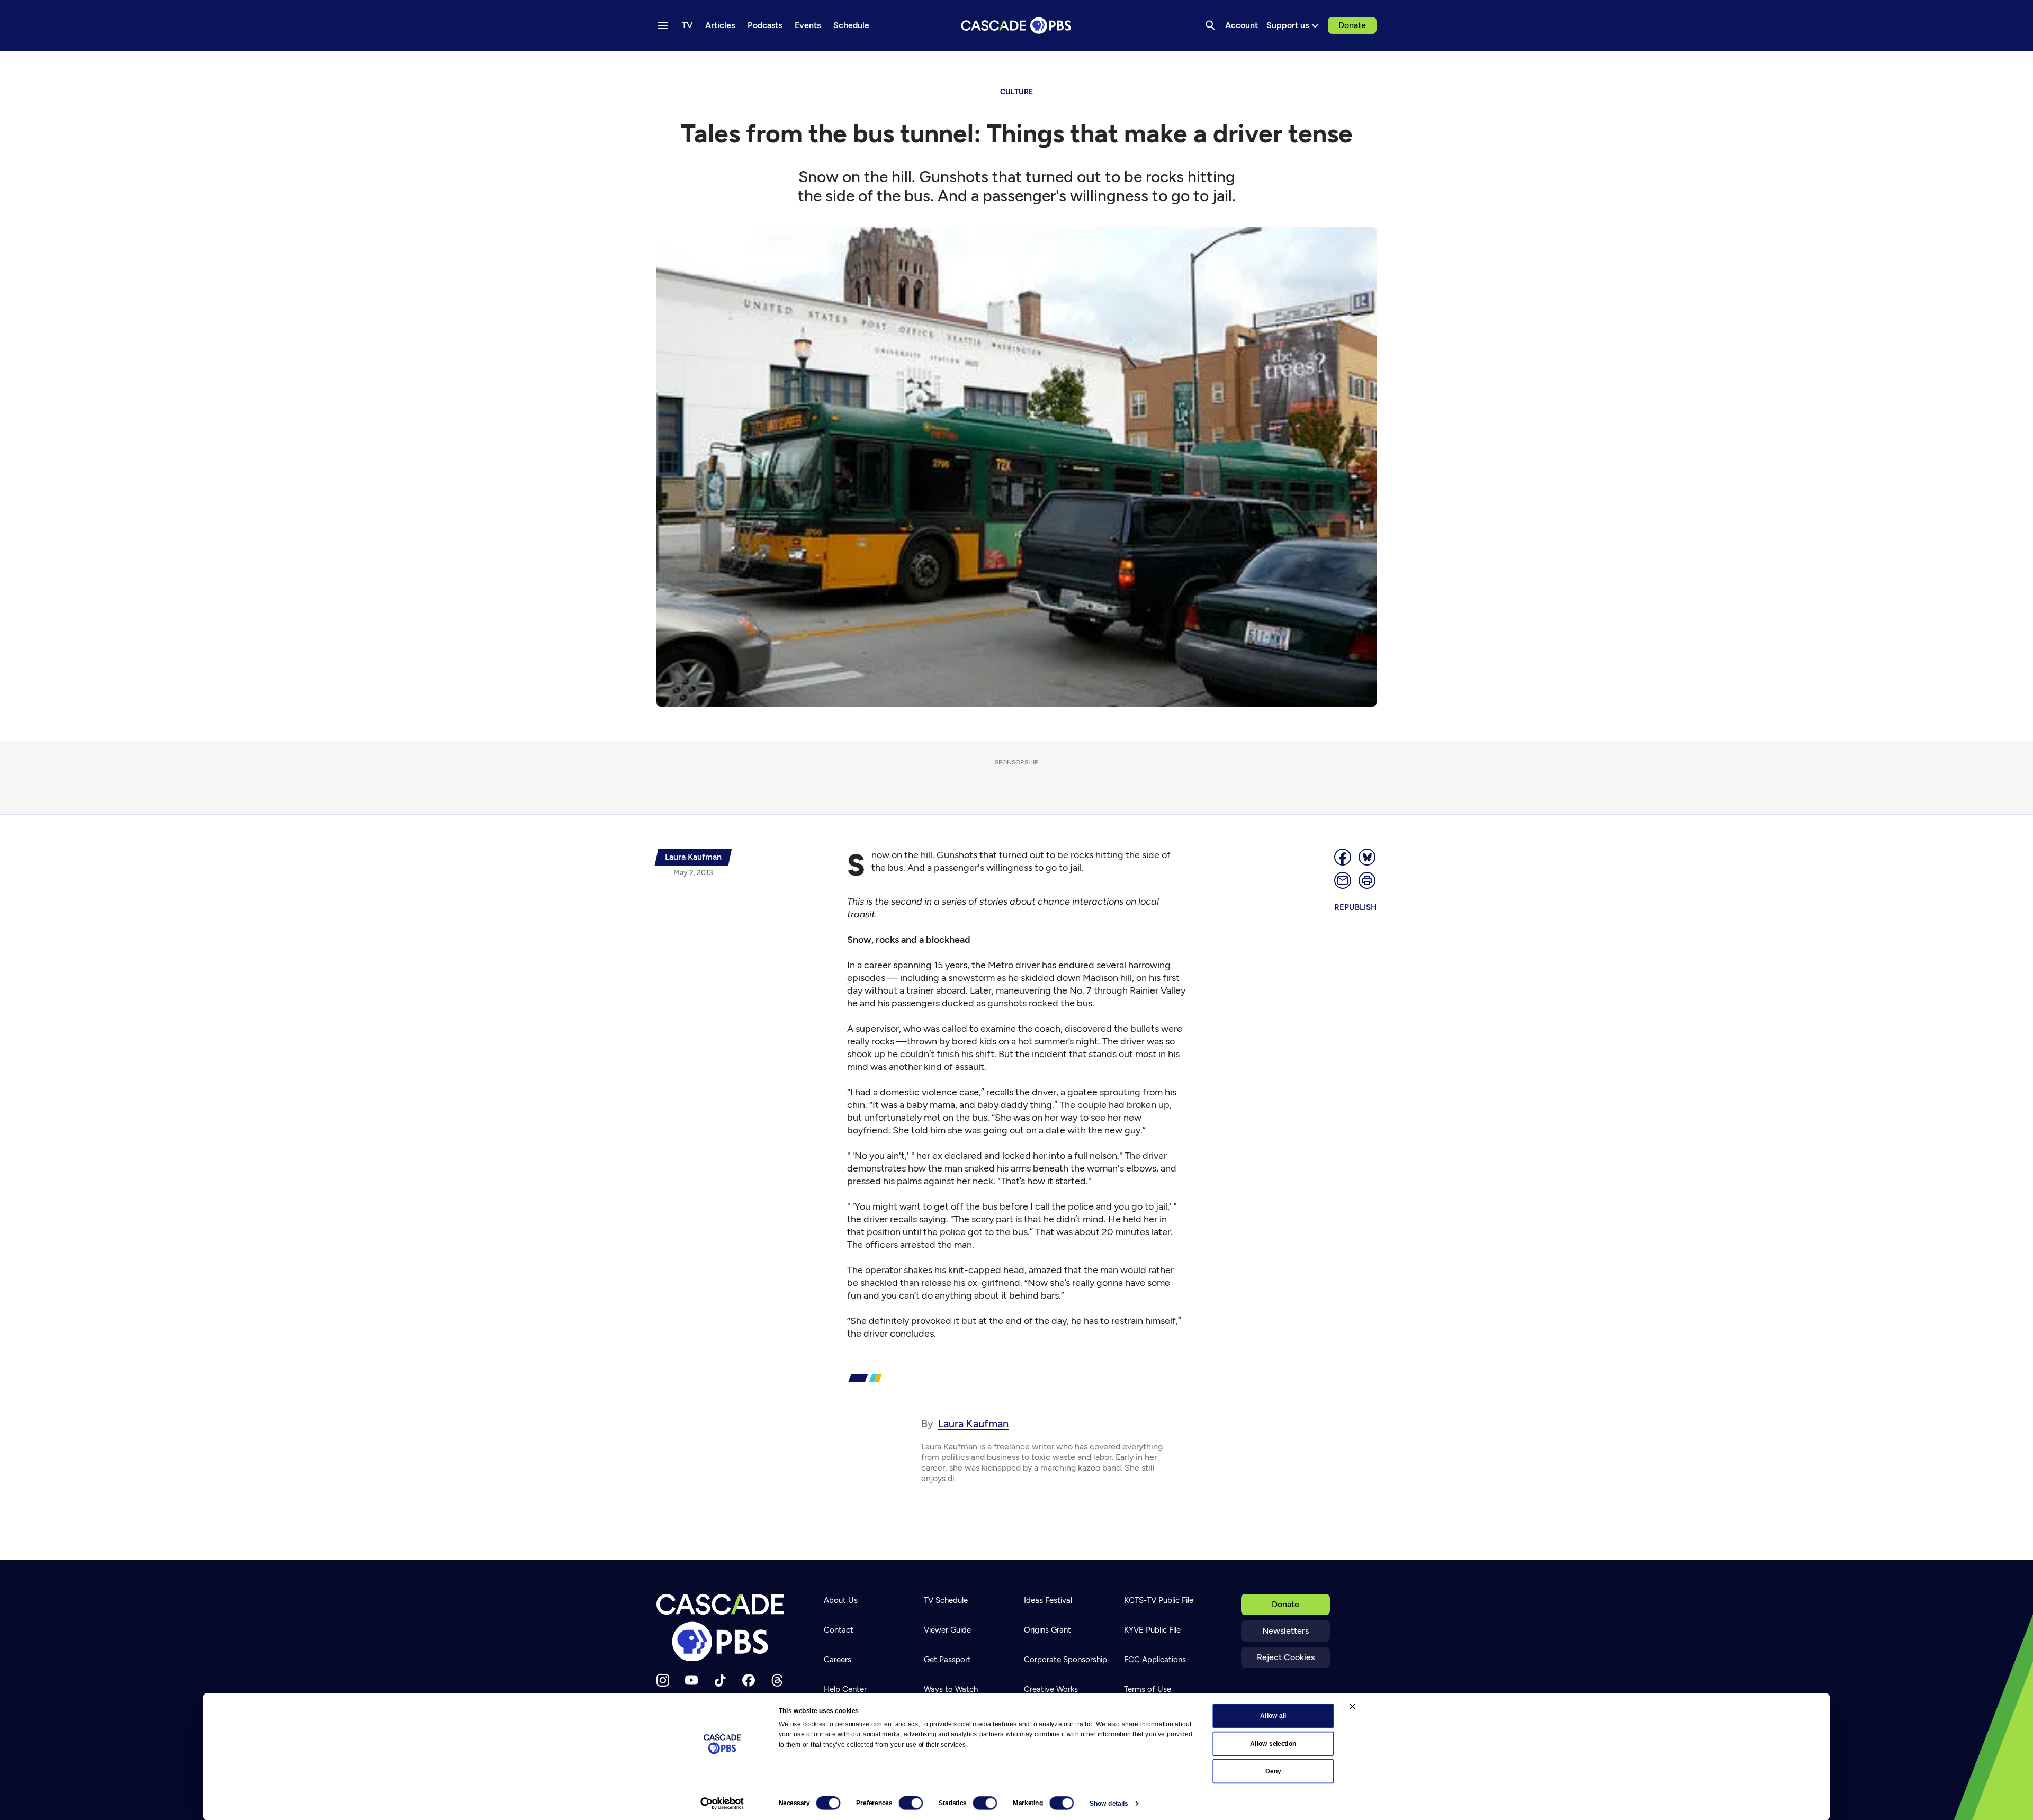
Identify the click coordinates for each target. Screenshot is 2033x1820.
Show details (1109, 1804)
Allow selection (1273, 1743)
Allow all (1273, 1716)
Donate (1352, 25)
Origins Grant (1047, 1630)
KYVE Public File (1152, 1630)
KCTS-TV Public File (1159, 1600)
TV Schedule (946, 1600)
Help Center (845, 1689)
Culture (1016, 92)
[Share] (1343, 857)
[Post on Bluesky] (1368, 857)
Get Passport (947, 1660)
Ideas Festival (1048, 1600)
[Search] (1210, 25)
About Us (841, 1600)
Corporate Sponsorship (1065, 1660)
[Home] (723, 1628)
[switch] (911, 1803)
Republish (1355, 907)
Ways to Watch (951, 1689)
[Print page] (1368, 880)
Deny (1273, 1771)
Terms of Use (1148, 1689)
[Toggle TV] (218, 65)
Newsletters (1285, 1631)
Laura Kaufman (973, 1423)
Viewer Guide (947, 1630)
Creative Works (1051, 1689)
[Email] (1343, 880)
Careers (838, 1660)
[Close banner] (1352, 1706)
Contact (839, 1630)
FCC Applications (1155, 1660)
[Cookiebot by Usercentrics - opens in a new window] (722, 1804)
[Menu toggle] (663, 25)
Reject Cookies (1286, 1657)
